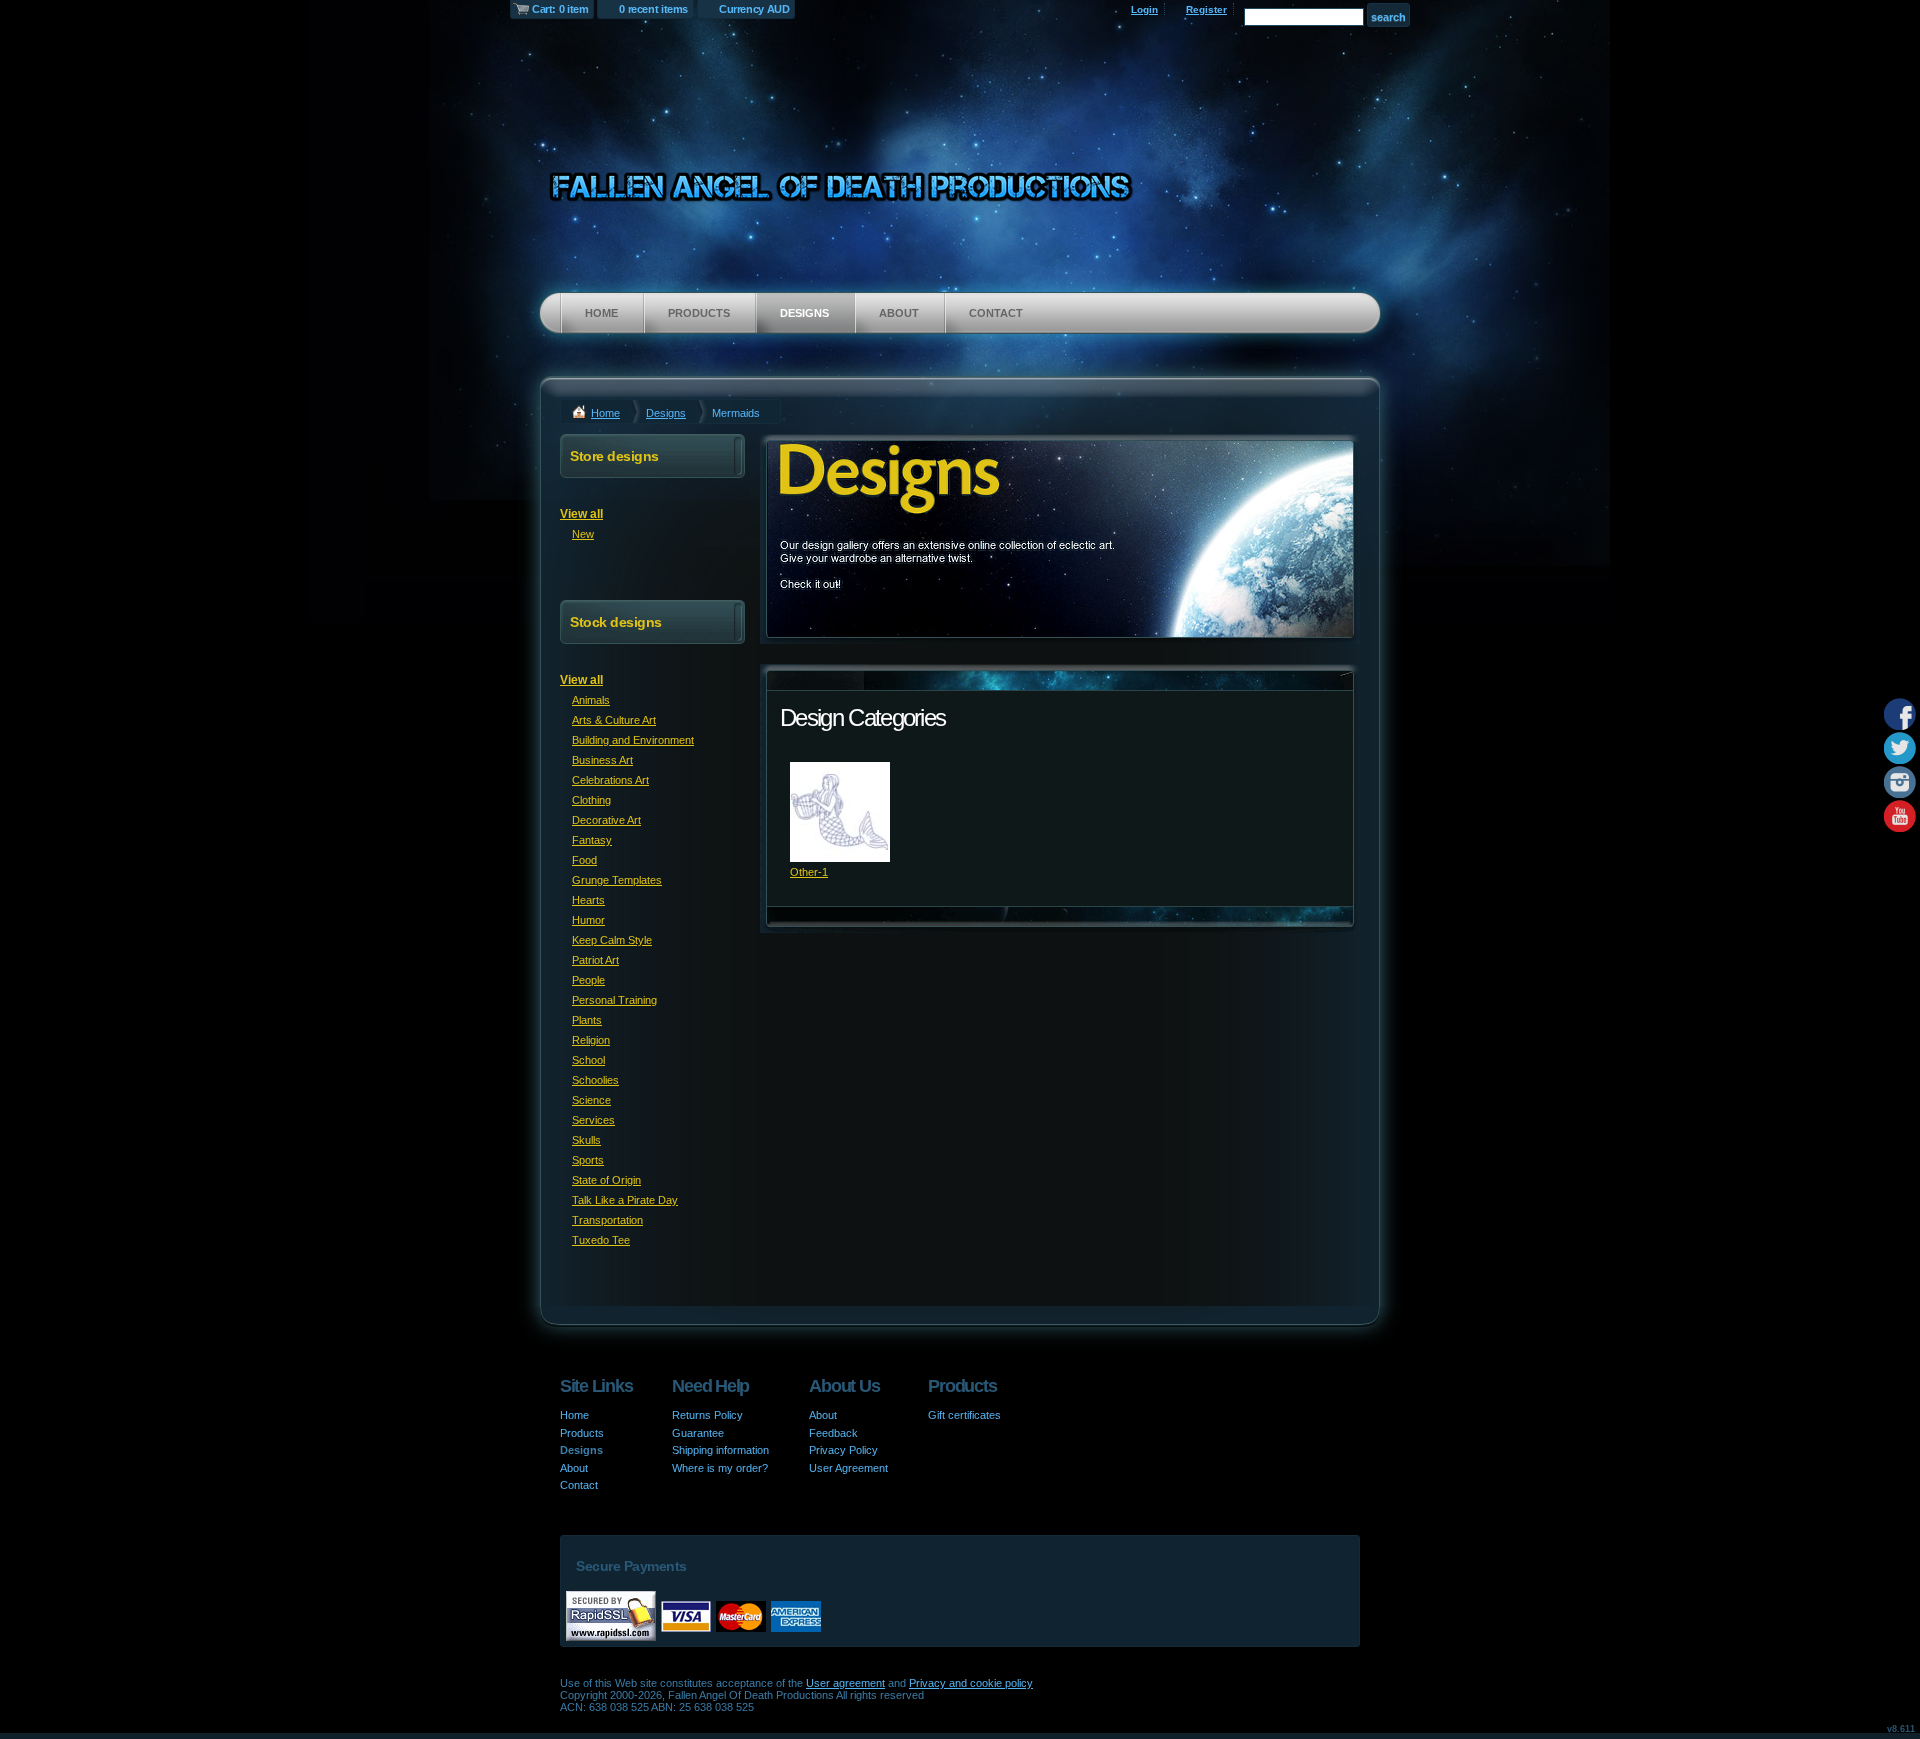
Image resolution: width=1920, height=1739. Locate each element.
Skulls (586, 1140)
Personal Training (614, 1000)
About (899, 313)
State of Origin (606, 1180)
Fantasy (592, 840)
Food (584, 860)
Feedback (833, 1433)
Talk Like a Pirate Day (625, 1200)
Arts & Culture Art (614, 720)
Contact (996, 313)
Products (699, 313)
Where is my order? (720, 1468)
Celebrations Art (610, 780)
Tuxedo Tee (601, 1240)
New (583, 534)
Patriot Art (595, 960)
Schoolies (595, 1080)
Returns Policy (707, 1415)
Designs (804, 313)
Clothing (591, 800)
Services (593, 1120)
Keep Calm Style (612, 940)
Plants (587, 1020)
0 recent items (653, 9)
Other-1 (809, 872)
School (588, 1060)
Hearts (588, 900)
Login (1144, 9)
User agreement (845, 1683)
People (588, 980)
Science (591, 1100)
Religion (591, 1040)
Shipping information (720, 1450)
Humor (588, 920)
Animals (591, 700)
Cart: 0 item (560, 9)
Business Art (602, 760)
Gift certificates (964, 1415)
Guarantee (698, 1433)
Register (1206, 9)
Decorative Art (606, 820)
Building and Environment (633, 740)
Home (601, 313)
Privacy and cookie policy (971, 1683)
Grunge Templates (617, 880)
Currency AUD (754, 9)
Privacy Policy (843, 1450)
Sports (588, 1160)
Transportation (607, 1220)
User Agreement (848, 1468)
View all (581, 514)
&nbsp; (840, 812)
